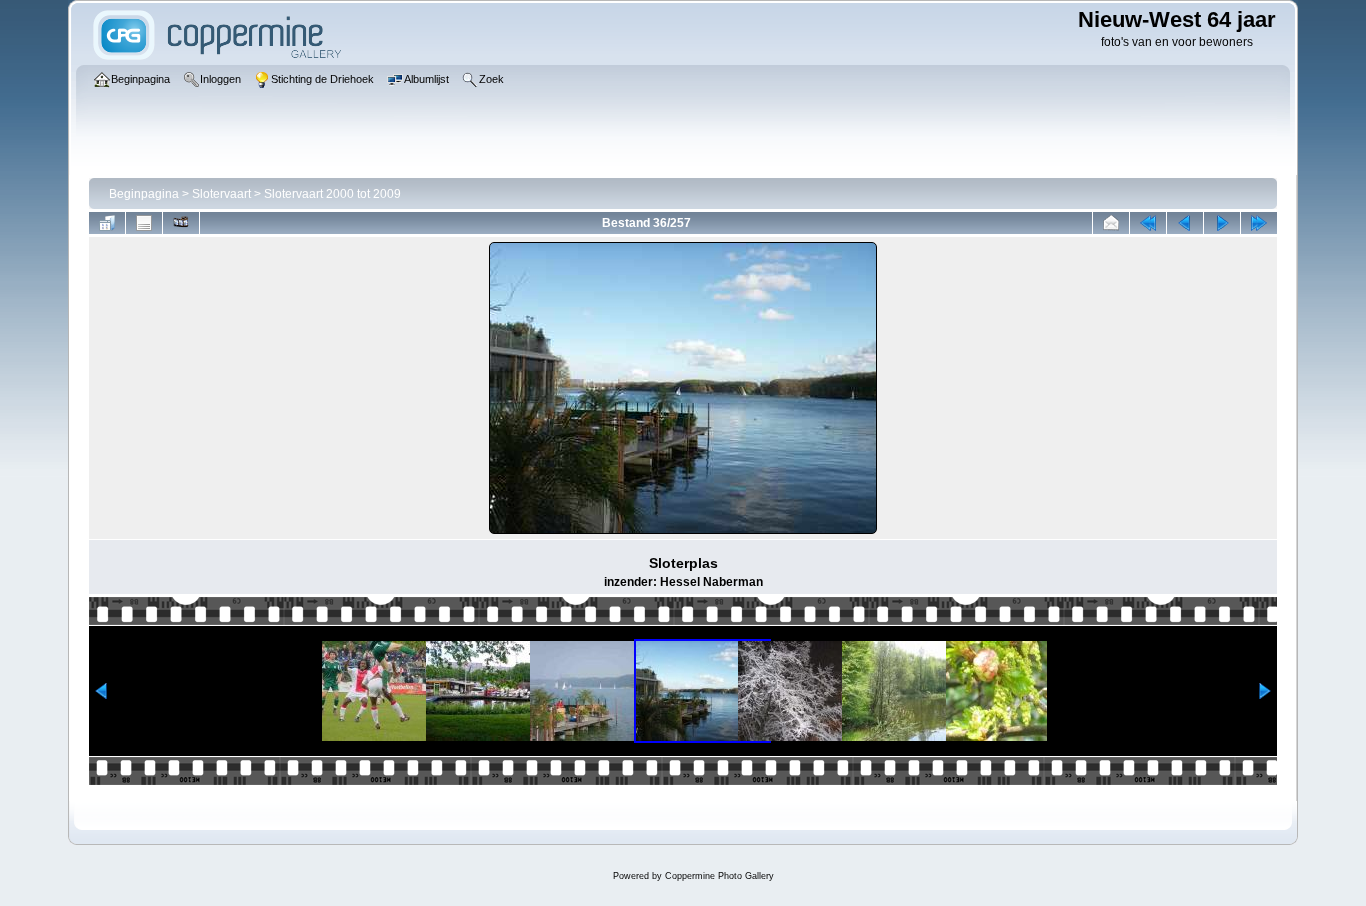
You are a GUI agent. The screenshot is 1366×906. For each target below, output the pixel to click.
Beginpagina (144, 194)
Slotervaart (221, 194)
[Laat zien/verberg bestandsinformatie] (144, 223)
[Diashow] (181, 223)
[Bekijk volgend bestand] (1222, 223)
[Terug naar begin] (1148, 223)
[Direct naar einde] (1259, 223)
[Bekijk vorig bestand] (1185, 223)
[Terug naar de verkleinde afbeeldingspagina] (107, 223)
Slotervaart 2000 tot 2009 (332, 194)
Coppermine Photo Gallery (719, 876)
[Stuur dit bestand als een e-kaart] (1111, 223)
